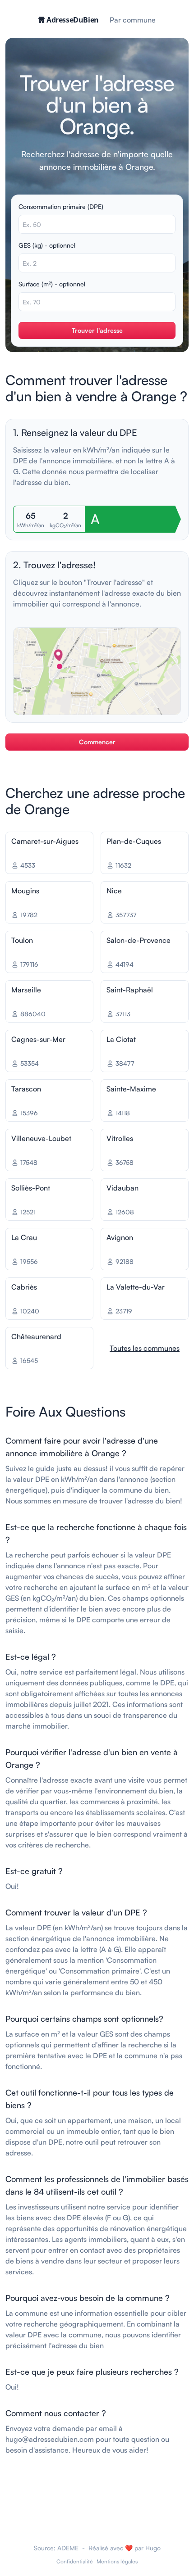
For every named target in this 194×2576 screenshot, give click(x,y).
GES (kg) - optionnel (47, 245)
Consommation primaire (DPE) (61, 206)
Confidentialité (75, 2561)
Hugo (153, 2548)
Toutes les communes (145, 1348)
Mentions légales (117, 2561)
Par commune (133, 20)
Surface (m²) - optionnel (52, 284)
